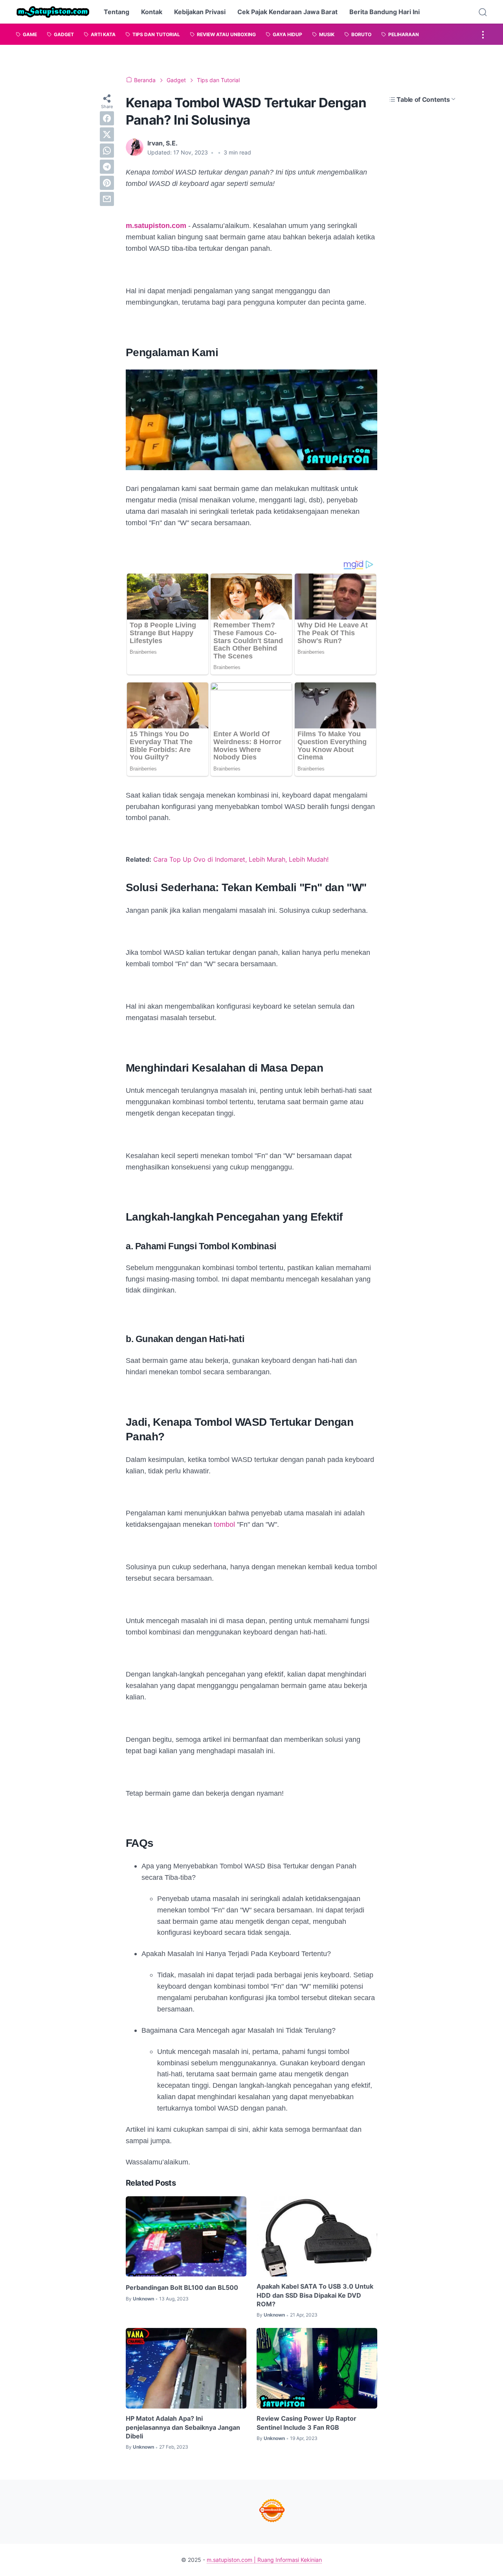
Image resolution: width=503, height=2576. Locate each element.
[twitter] (107, 134)
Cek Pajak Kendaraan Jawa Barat (287, 12)
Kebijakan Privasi (200, 12)
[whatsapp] (107, 151)
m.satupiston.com (156, 226)
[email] (107, 199)
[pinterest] (107, 183)
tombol (225, 1524)
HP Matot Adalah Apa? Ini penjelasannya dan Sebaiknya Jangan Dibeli (183, 2427)
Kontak (152, 12)
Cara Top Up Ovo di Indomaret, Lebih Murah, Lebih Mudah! (241, 859)
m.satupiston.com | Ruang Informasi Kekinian (264, 2560)
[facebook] (107, 118)
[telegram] (107, 167)
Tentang (117, 12)
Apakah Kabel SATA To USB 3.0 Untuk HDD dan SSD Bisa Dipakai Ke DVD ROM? (315, 2295)
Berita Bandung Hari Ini (385, 12)
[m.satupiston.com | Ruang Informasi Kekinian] (53, 12)
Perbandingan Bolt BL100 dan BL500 (182, 2287)
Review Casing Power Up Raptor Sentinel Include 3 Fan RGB (307, 2423)
